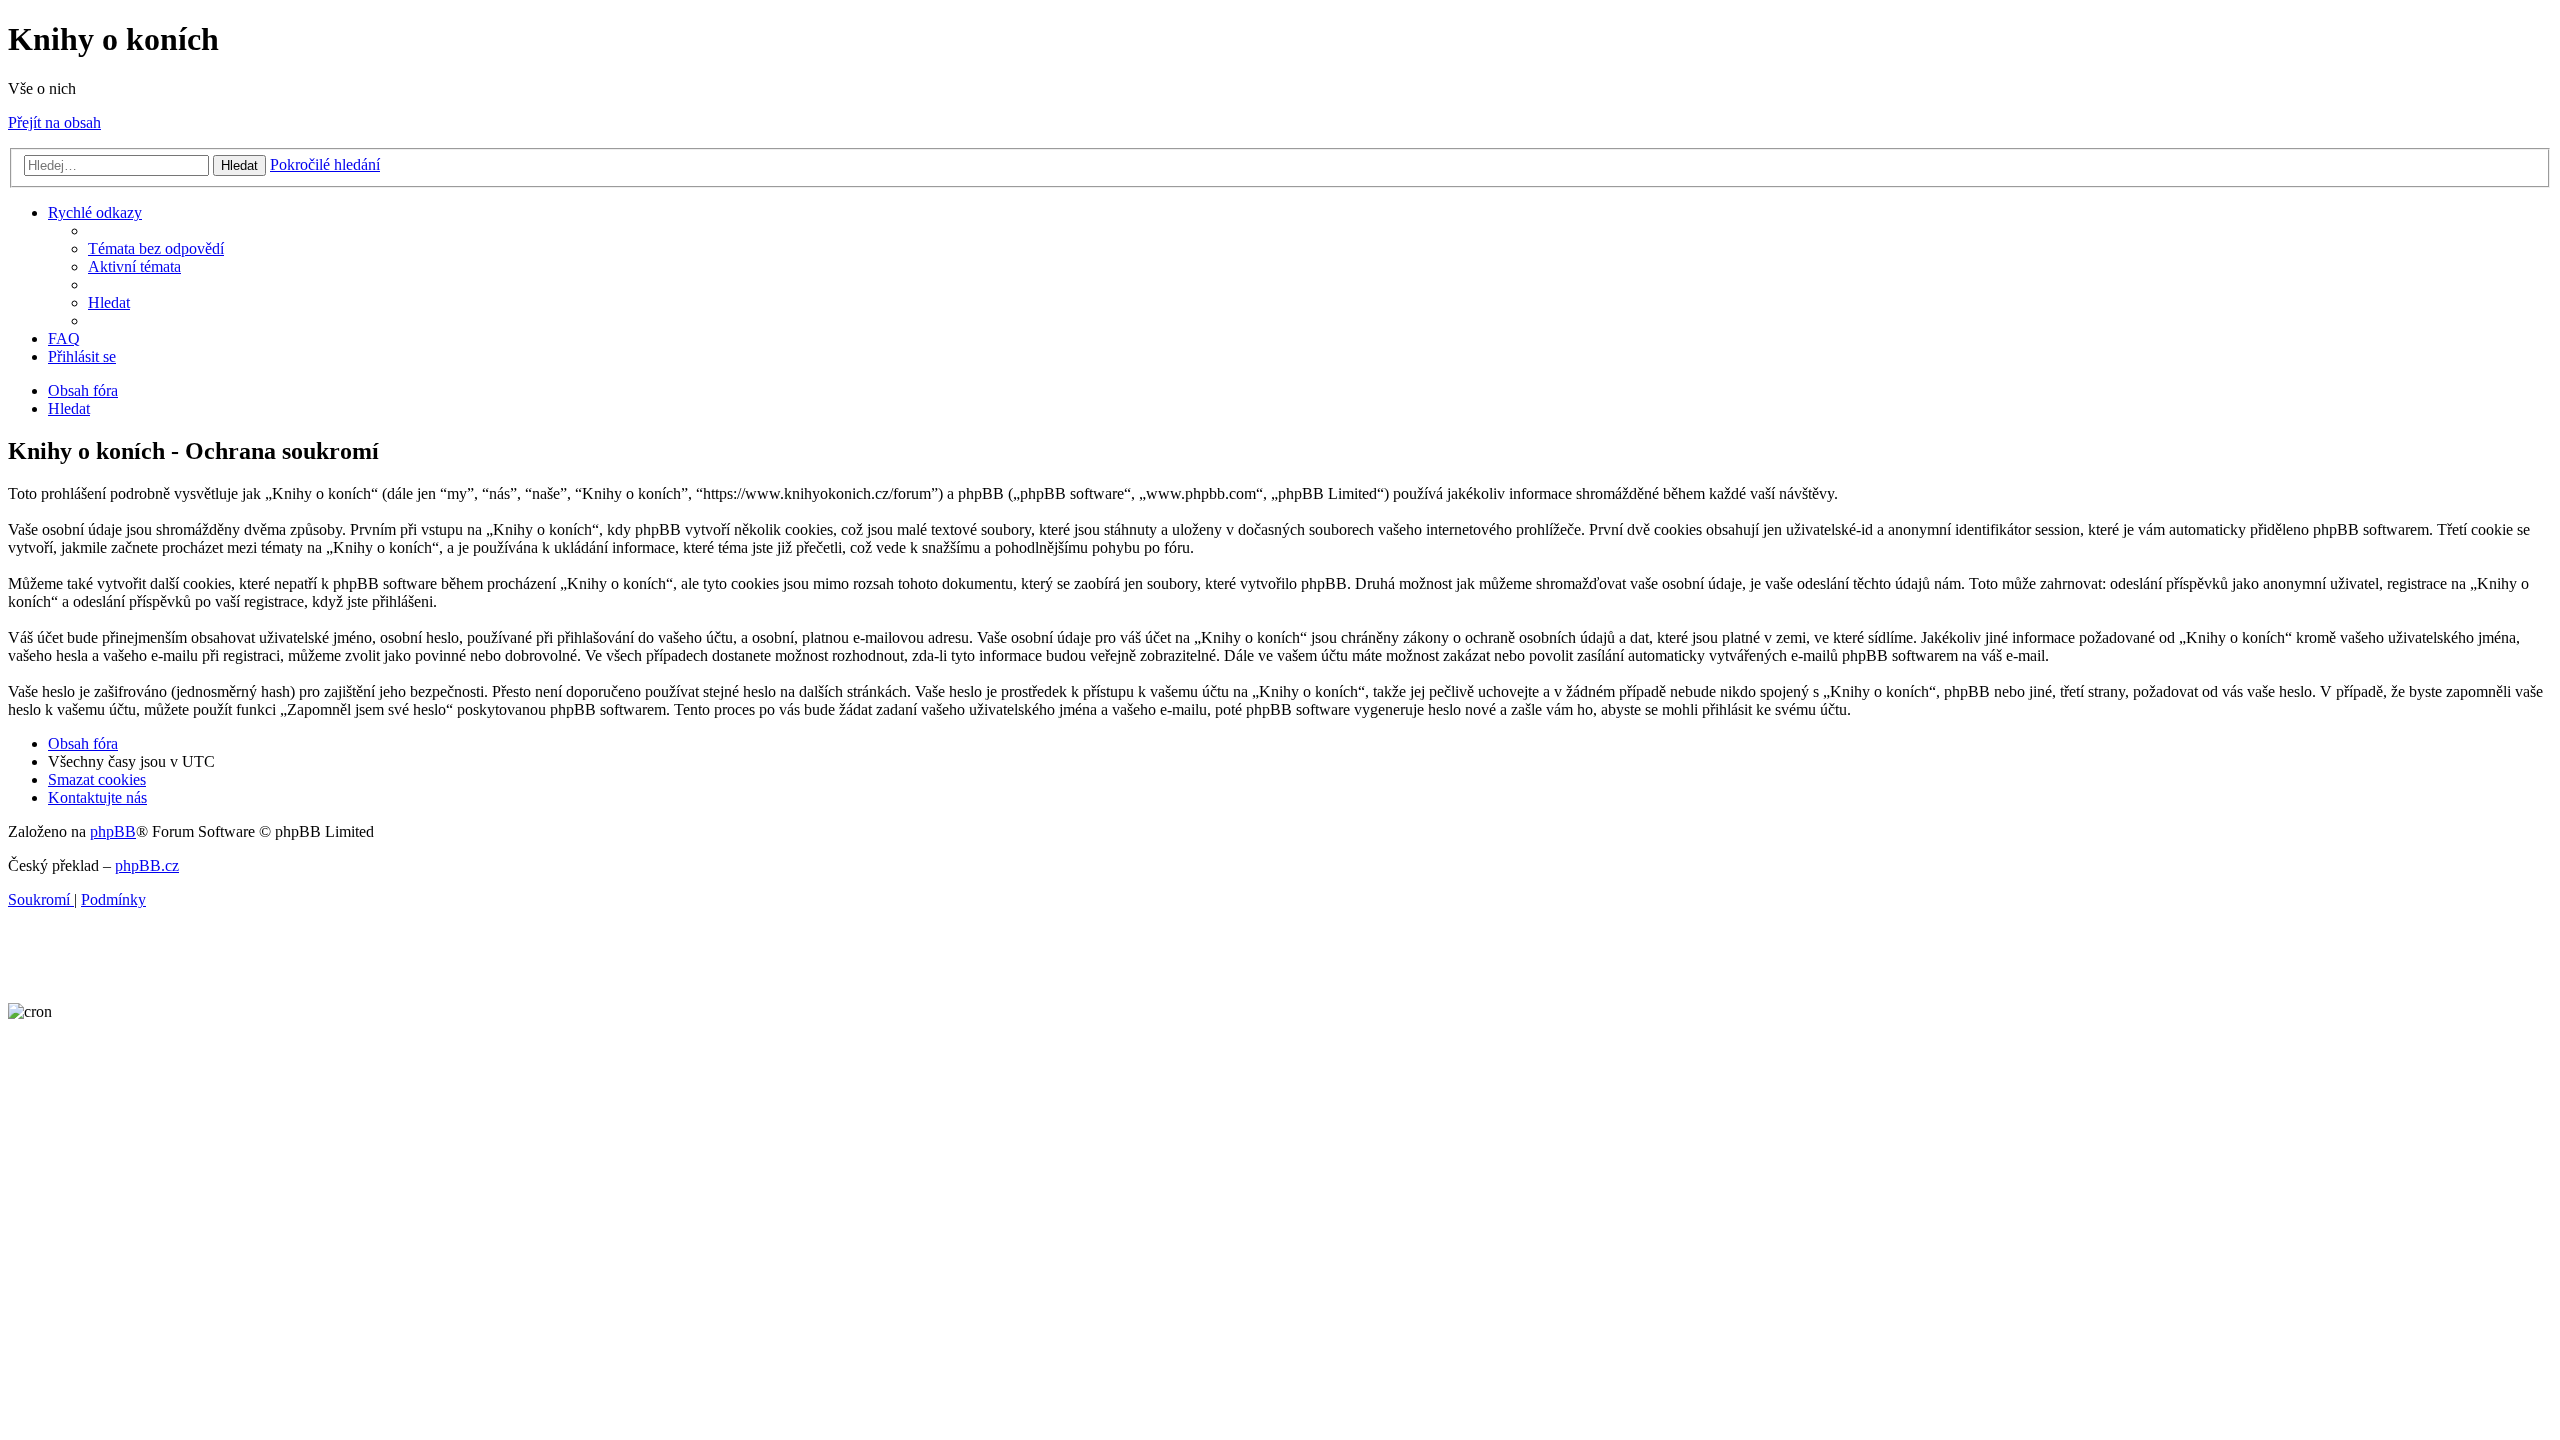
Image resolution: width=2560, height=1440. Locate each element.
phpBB (113, 831)
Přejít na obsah (54, 122)
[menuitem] (156, 248)
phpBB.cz (147, 865)
